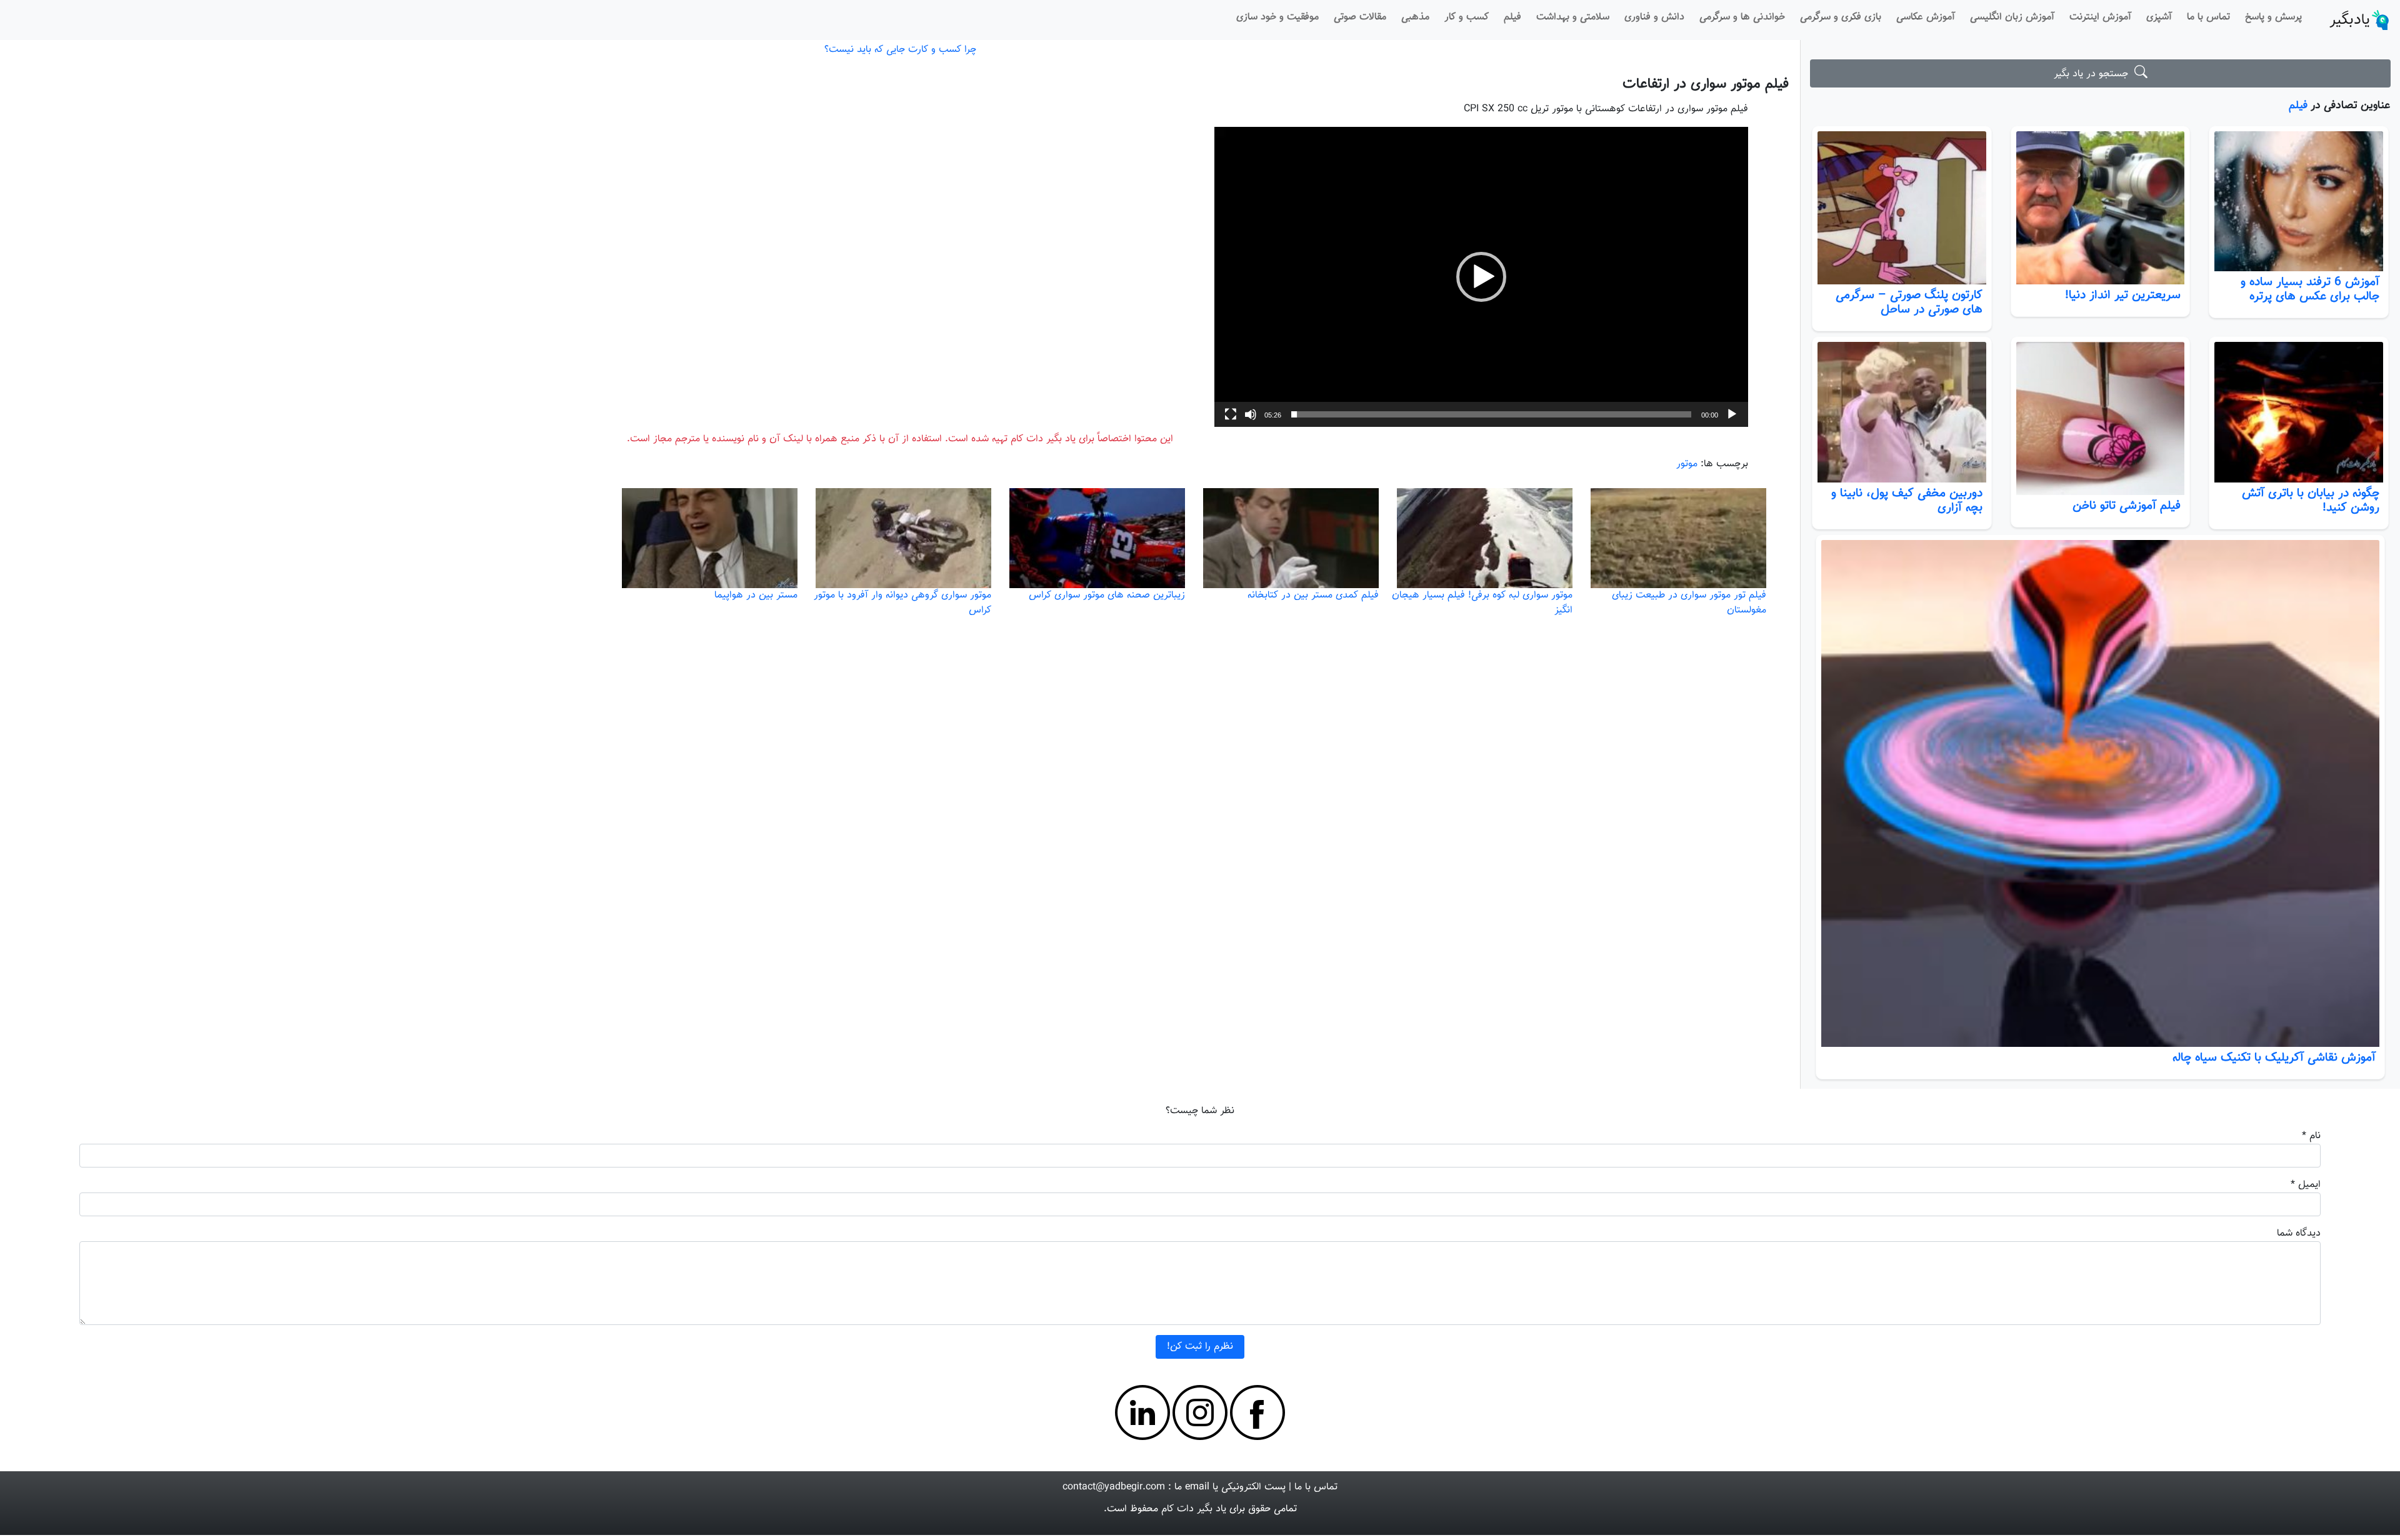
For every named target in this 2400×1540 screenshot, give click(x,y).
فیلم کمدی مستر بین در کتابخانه (1313, 595)
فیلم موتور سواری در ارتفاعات (1706, 84)
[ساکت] (1251, 414)
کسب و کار (1467, 17)
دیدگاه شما (2299, 1233)
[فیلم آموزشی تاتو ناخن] (2101, 418)
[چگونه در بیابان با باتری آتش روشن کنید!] (2299, 412)
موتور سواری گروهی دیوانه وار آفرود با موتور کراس (902, 603)
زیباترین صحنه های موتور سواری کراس (1107, 595)
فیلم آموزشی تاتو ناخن (2127, 506)
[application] (1481, 277)
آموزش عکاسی (1926, 17)
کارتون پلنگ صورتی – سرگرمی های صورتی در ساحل (1909, 302)
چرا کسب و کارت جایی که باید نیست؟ (900, 50)
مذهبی (1415, 17)
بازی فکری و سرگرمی (1841, 17)
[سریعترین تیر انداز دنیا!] (2101, 208)
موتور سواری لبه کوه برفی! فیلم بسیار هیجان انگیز (1482, 603)
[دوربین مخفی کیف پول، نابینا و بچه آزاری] (1902, 412)
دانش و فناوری (1654, 17)
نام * (2311, 1136)
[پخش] (1732, 414)
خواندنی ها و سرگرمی (1742, 17)
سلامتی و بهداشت (1573, 17)
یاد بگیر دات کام (1194, 1509)
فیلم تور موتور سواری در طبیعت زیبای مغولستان (1689, 603)
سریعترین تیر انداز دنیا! (2123, 295)
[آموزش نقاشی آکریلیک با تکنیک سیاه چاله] (2100, 793)
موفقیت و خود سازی (1277, 17)
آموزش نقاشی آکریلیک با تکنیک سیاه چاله (2274, 1057)
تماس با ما (2208, 17)
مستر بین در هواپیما (756, 595)
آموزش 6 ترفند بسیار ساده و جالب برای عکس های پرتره (2310, 289)
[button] (1481, 277)
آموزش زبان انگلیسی (2012, 17)
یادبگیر (2350, 20)
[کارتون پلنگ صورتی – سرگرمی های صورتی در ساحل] (1902, 208)
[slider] (1491, 414)
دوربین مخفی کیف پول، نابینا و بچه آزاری (1907, 500)
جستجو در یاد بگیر (2094, 74)
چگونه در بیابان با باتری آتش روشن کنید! (2311, 500)
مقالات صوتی (1360, 17)
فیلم (1512, 17)
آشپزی (2159, 17)
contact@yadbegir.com (1114, 1487)
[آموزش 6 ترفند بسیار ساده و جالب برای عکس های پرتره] (2299, 202)
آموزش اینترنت (2100, 17)
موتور (1687, 464)
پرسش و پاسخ (2273, 17)
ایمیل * (2306, 1185)
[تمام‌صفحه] (1231, 414)
